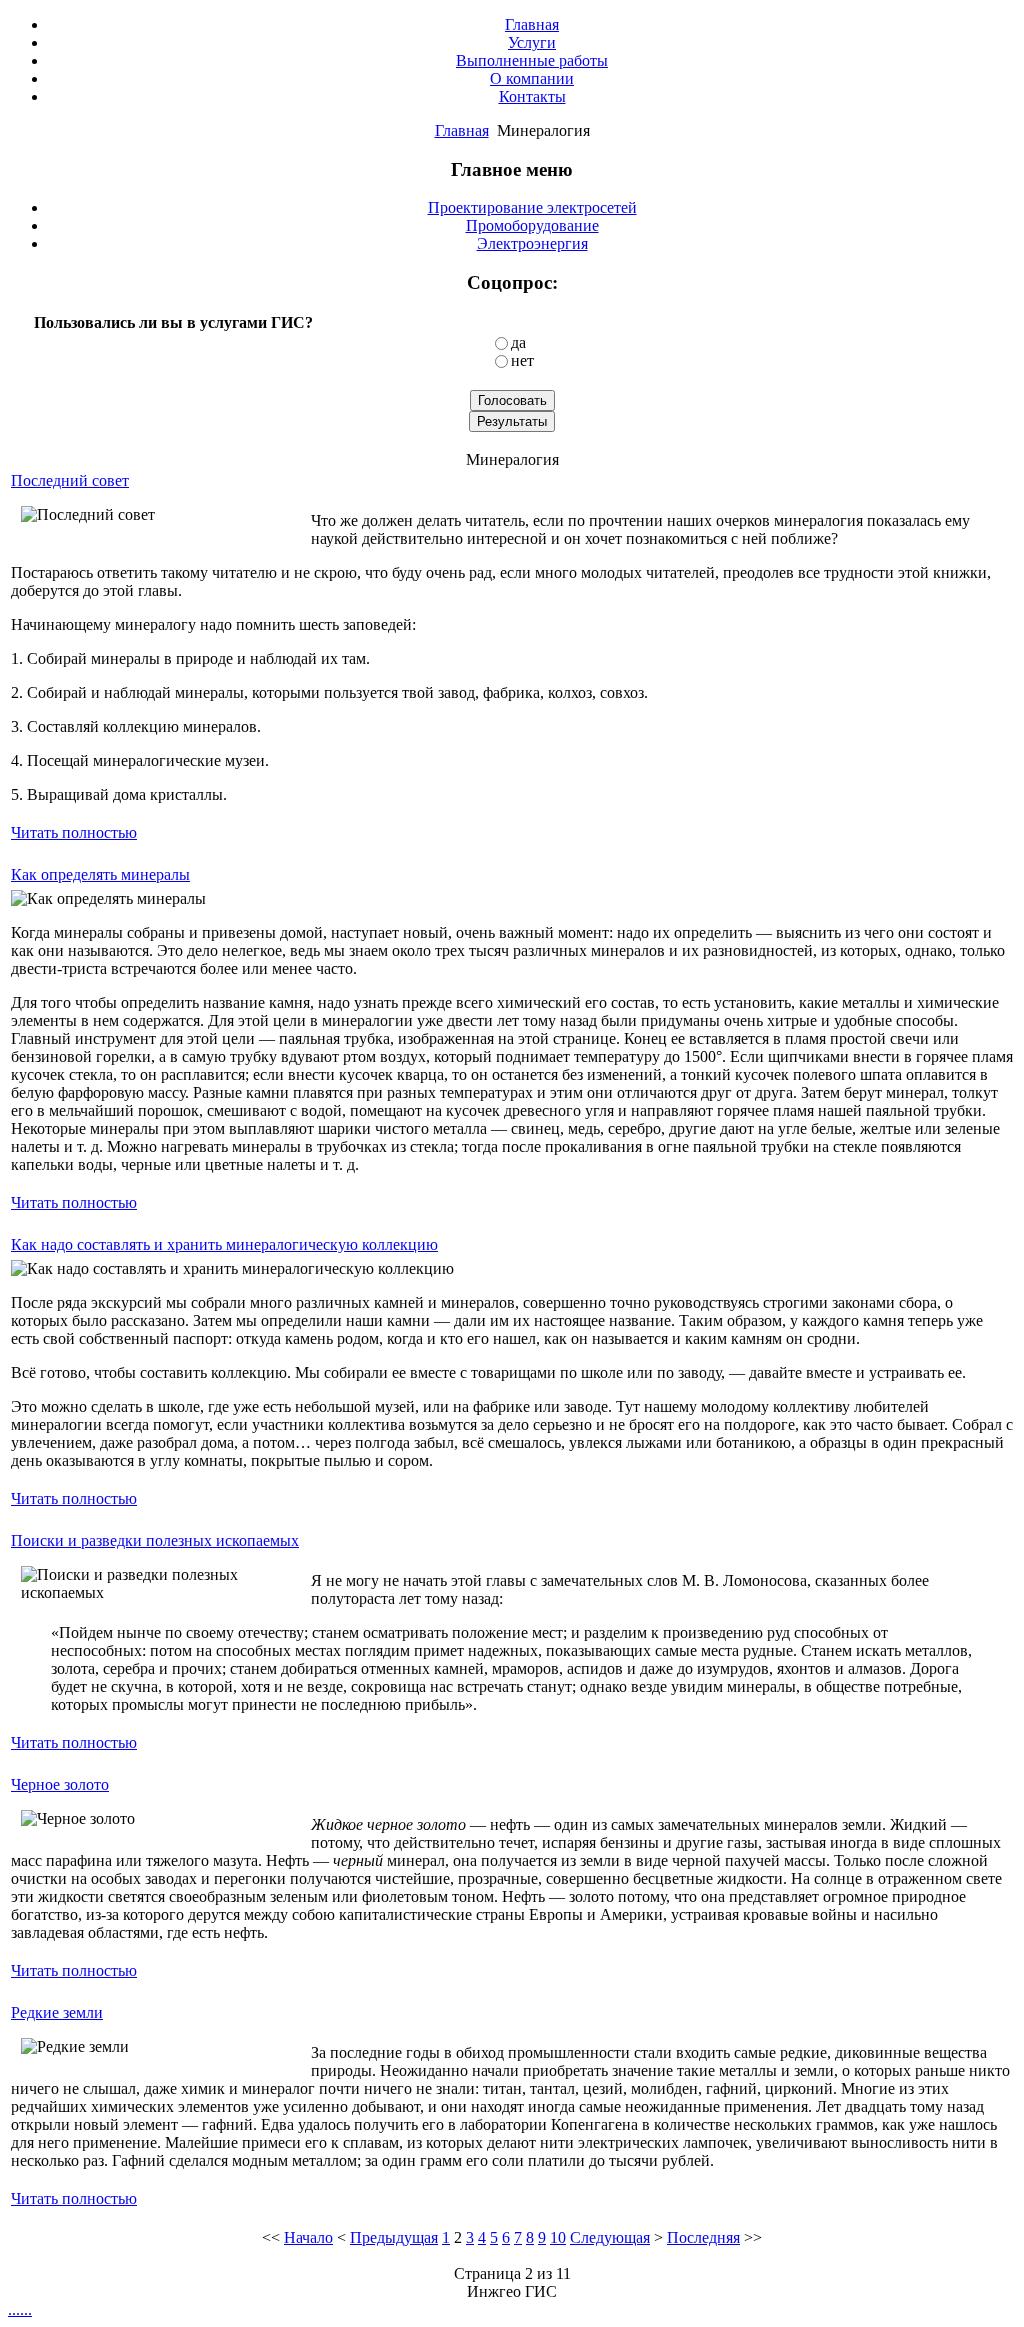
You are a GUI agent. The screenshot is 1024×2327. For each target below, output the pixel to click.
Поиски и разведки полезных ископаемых (155, 1540)
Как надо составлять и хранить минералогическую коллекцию (224, 1244)
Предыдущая (394, 2237)
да (518, 342)
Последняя (703, 2237)
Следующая (610, 2237)
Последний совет (70, 480)
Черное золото (60, 1784)
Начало (308, 2237)
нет (522, 360)
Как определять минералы (100, 874)
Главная (462, 130)
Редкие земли (57, 2012)
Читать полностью (74, 832)
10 (558, 2237)
